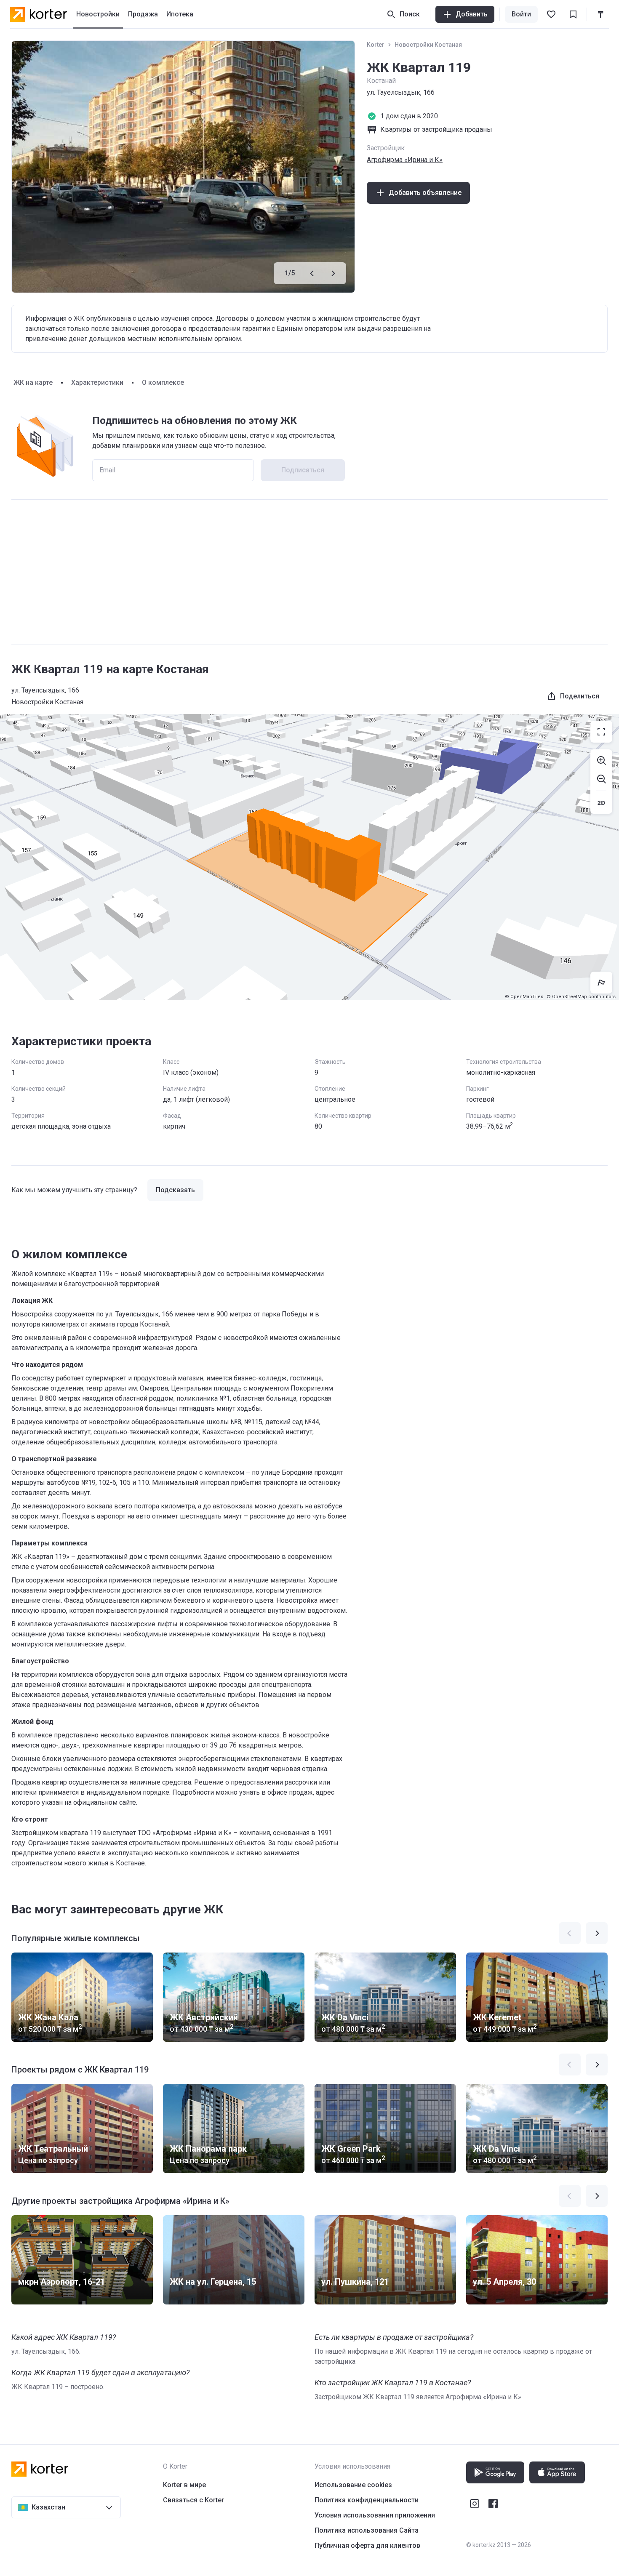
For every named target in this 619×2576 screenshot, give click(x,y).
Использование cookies (353, 2485)
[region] (309, 857)
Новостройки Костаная (428, 45)
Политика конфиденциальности (367, 2500)
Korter (376, 45)
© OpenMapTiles (524, 997)
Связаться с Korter (193, 2500)
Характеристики (97, 382)
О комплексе (163, 382)
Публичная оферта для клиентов (367, 2545)
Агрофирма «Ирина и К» (405, 160)
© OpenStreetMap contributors (581, 997)
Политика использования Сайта (367, 2530)
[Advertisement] (309, 572)
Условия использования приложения (375, 2515)
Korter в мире (184, 2485)
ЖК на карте (33, 382)
